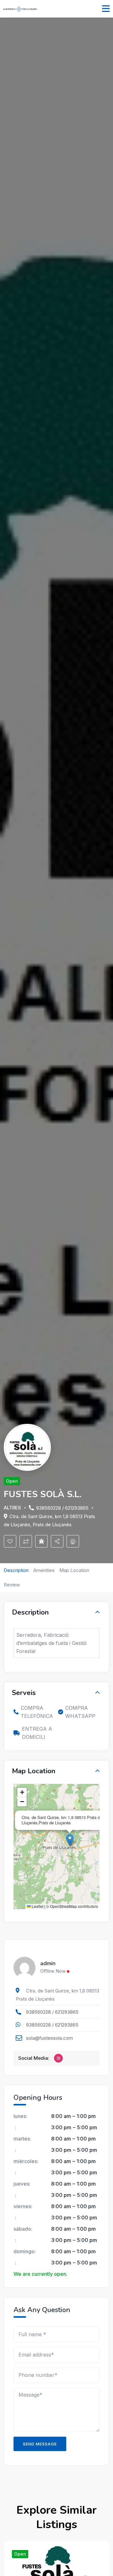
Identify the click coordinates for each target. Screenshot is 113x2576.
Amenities (44, 1570)
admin (48, 1964)
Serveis (24, 1693)
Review (12, 1585)
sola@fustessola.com (49, 2038)
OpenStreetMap (63, 1906)
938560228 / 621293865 (62, 1508)
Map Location (74, 1570)
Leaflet (37, 1906)
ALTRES (12, 1508)
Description (16, 1570)
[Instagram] (58, 2058)
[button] (70, 1840)
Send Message (40, 2444)
